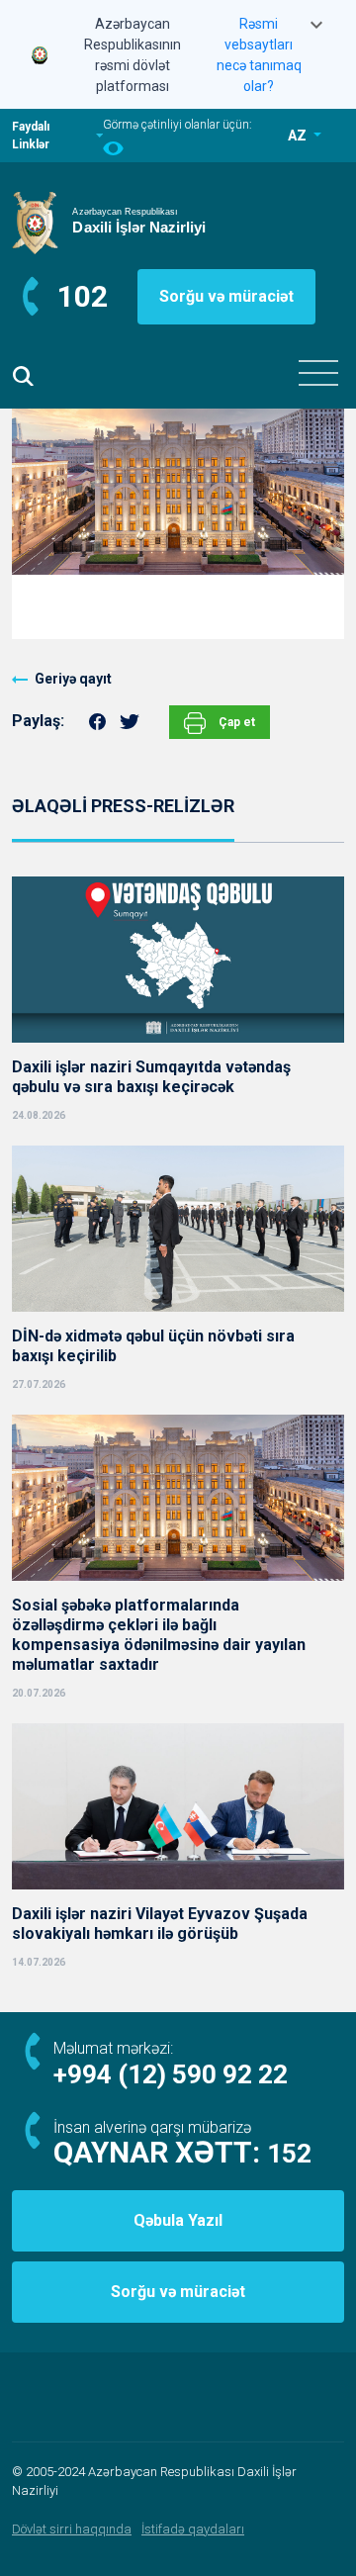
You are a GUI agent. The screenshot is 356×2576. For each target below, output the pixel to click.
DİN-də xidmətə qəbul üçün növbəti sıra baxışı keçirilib (153, 1346)
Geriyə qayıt (73, 679)
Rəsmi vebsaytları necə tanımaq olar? (259, 55)
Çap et (235, 722)
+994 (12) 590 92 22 (171, 2074)
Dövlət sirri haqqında (72, 2529)
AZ (299, 136)
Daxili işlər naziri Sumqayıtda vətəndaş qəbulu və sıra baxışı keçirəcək (151, 1077)
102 (83, 296)
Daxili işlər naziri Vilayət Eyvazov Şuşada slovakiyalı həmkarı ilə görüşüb (160, 1924)
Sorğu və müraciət (226, 296)
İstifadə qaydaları (193, 2529)
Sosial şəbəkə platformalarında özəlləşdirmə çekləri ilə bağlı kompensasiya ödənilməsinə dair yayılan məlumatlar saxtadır (159, 1635)
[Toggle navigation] (318, 373)
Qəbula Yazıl (178, 2220)
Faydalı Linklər (31, 136)
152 (289, 2154)
